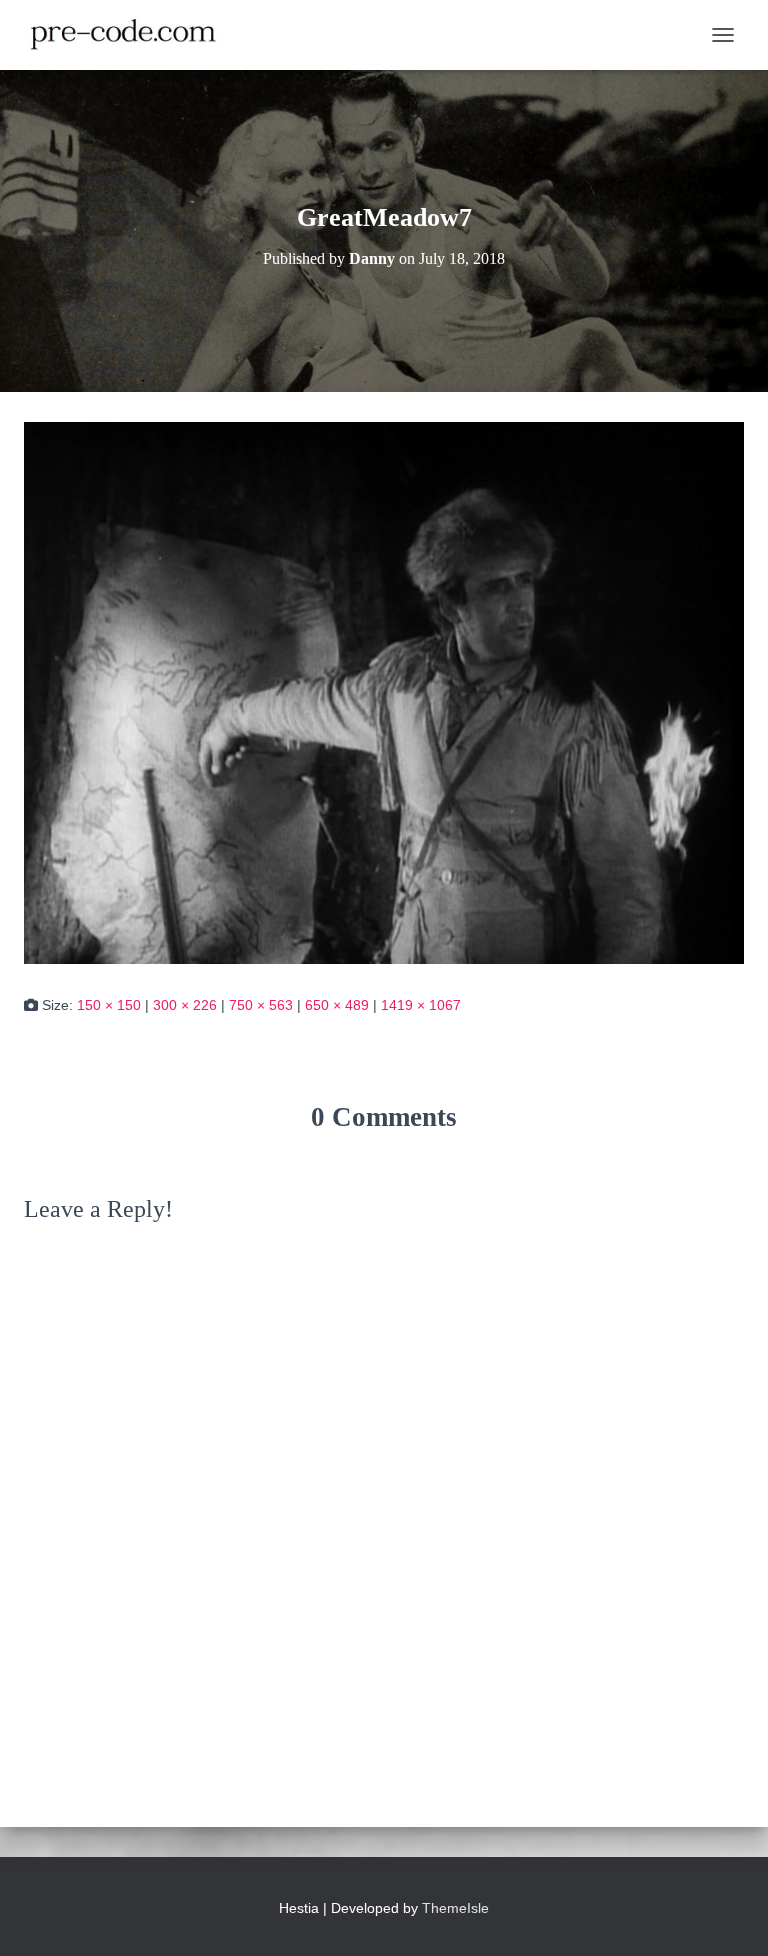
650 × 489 (337, 1005)
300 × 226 (185, 1005)
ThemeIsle (455, 1908)
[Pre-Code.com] (131, 35)
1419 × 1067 (421, 1005)
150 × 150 (109, 1005)
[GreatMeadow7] (384, 692)
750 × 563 (261, 1005)
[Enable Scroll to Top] (728, 1916)
